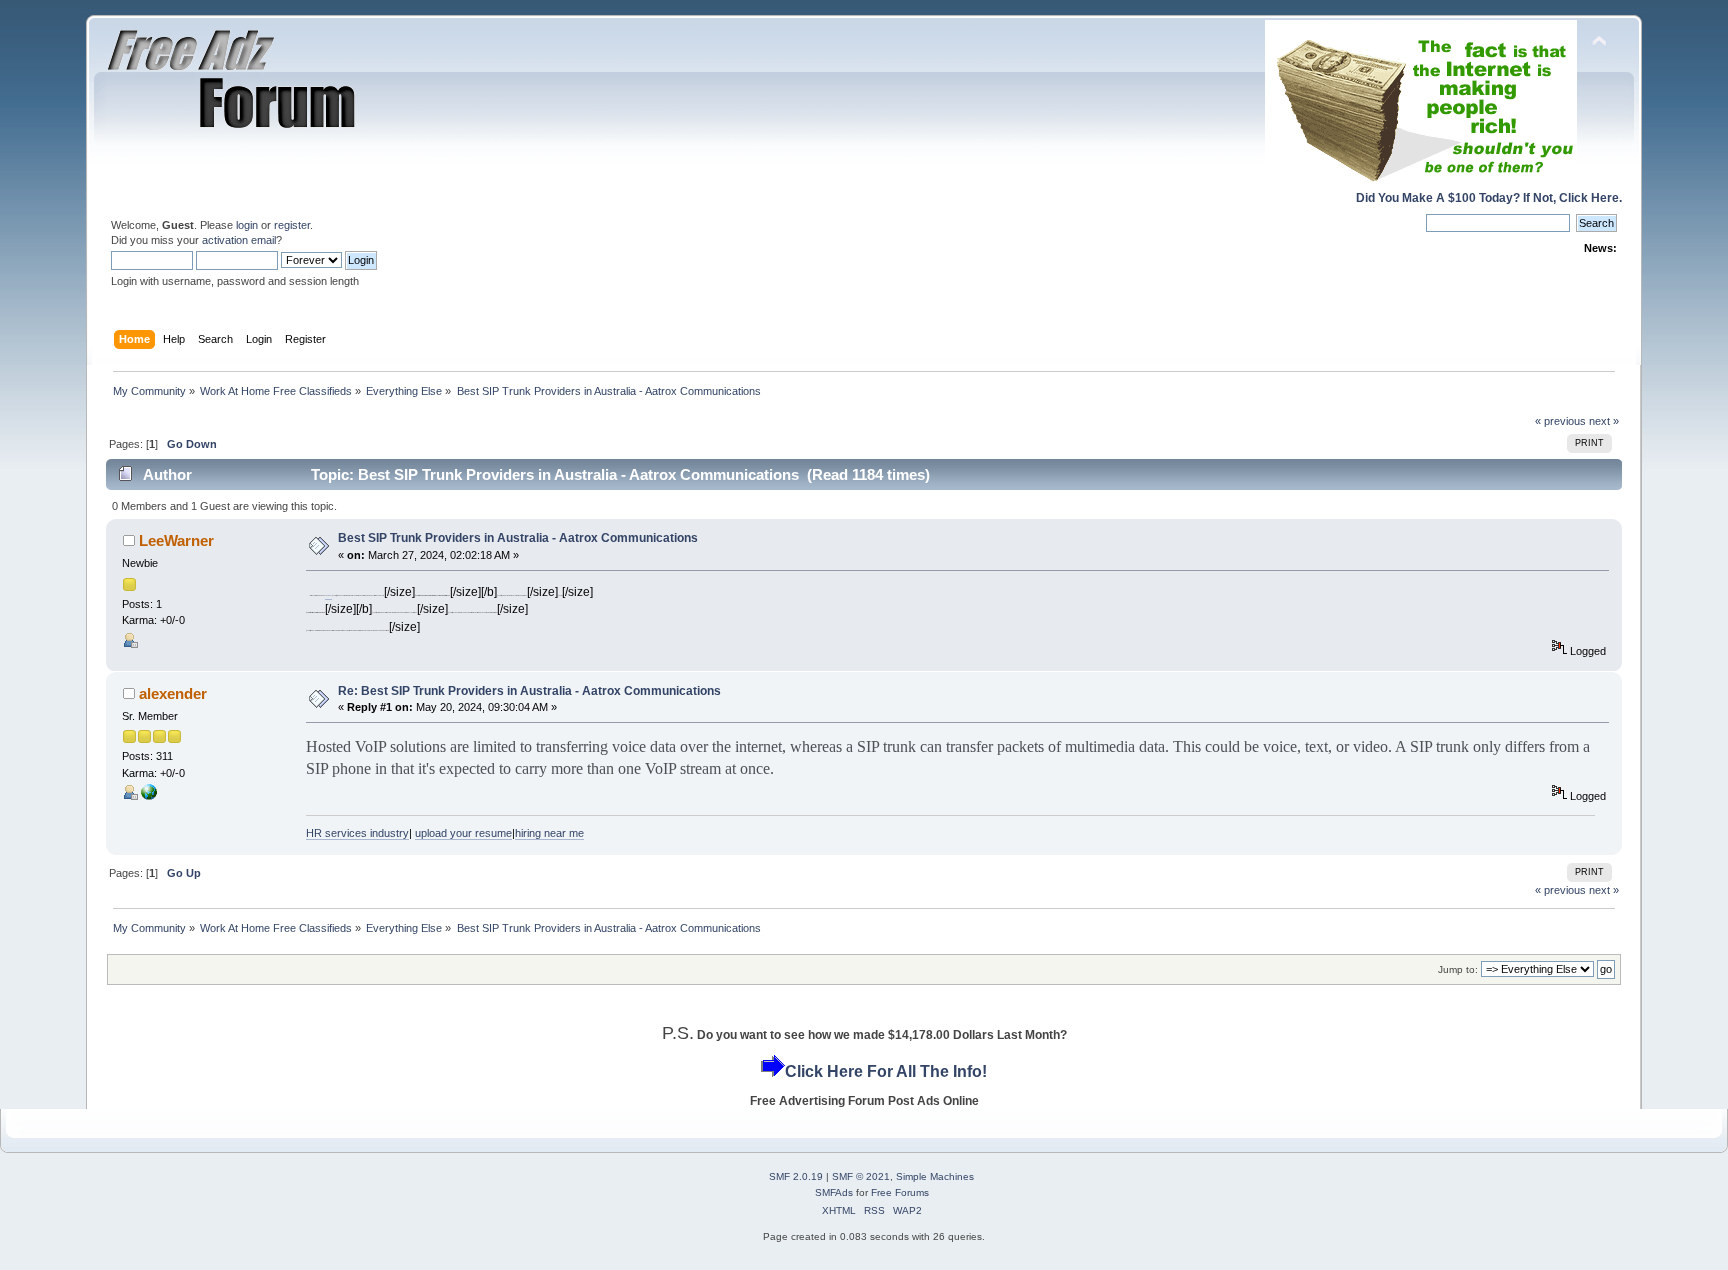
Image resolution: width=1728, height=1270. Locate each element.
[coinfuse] (149, 796)
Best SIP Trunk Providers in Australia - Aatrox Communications (518, 538)
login (247, 225)
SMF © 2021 (861, 1176)
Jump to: (1458, 969)
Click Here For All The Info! (886, 1071)
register (292, 225)
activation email (239, 240)
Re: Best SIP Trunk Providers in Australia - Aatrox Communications (529, 691)
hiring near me (549, 833)
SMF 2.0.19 (796, 1176)
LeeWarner (176, 540)
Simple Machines (935, 1176)
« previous (1560, 421)
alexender (173, 693)
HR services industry (357, 833)
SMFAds (834, 1192)
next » (1604, 421)
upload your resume (463, 833)
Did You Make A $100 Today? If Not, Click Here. (1489, 198)
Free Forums (900, 1192)
